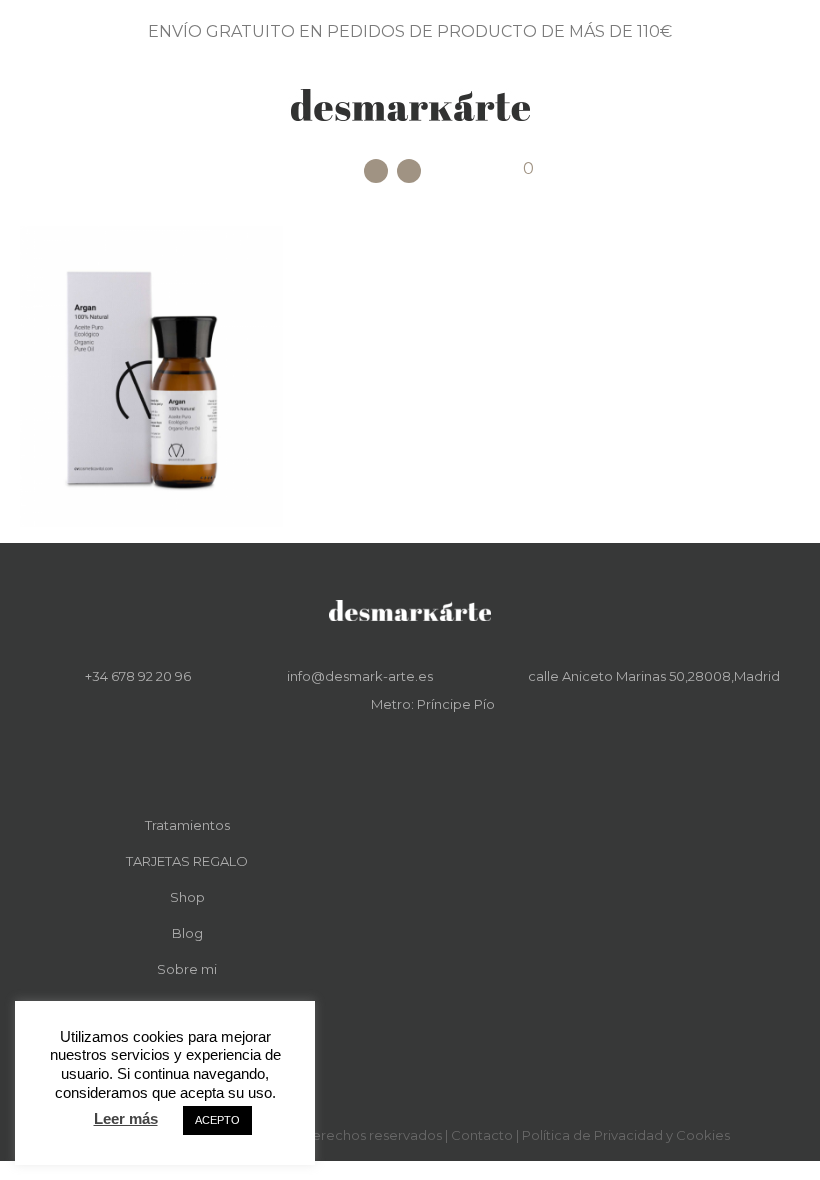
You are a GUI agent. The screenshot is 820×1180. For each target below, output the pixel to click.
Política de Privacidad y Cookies (626, 1135)
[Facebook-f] (396, 753)
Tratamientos (187, 825)
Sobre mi (187, 969)
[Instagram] (409, 171)
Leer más (126, 1118)
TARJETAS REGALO (187, 861)
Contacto (482, 1135)
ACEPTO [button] (217, 1120)
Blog (187, 933)
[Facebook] (376, 171)
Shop (187, 897)
